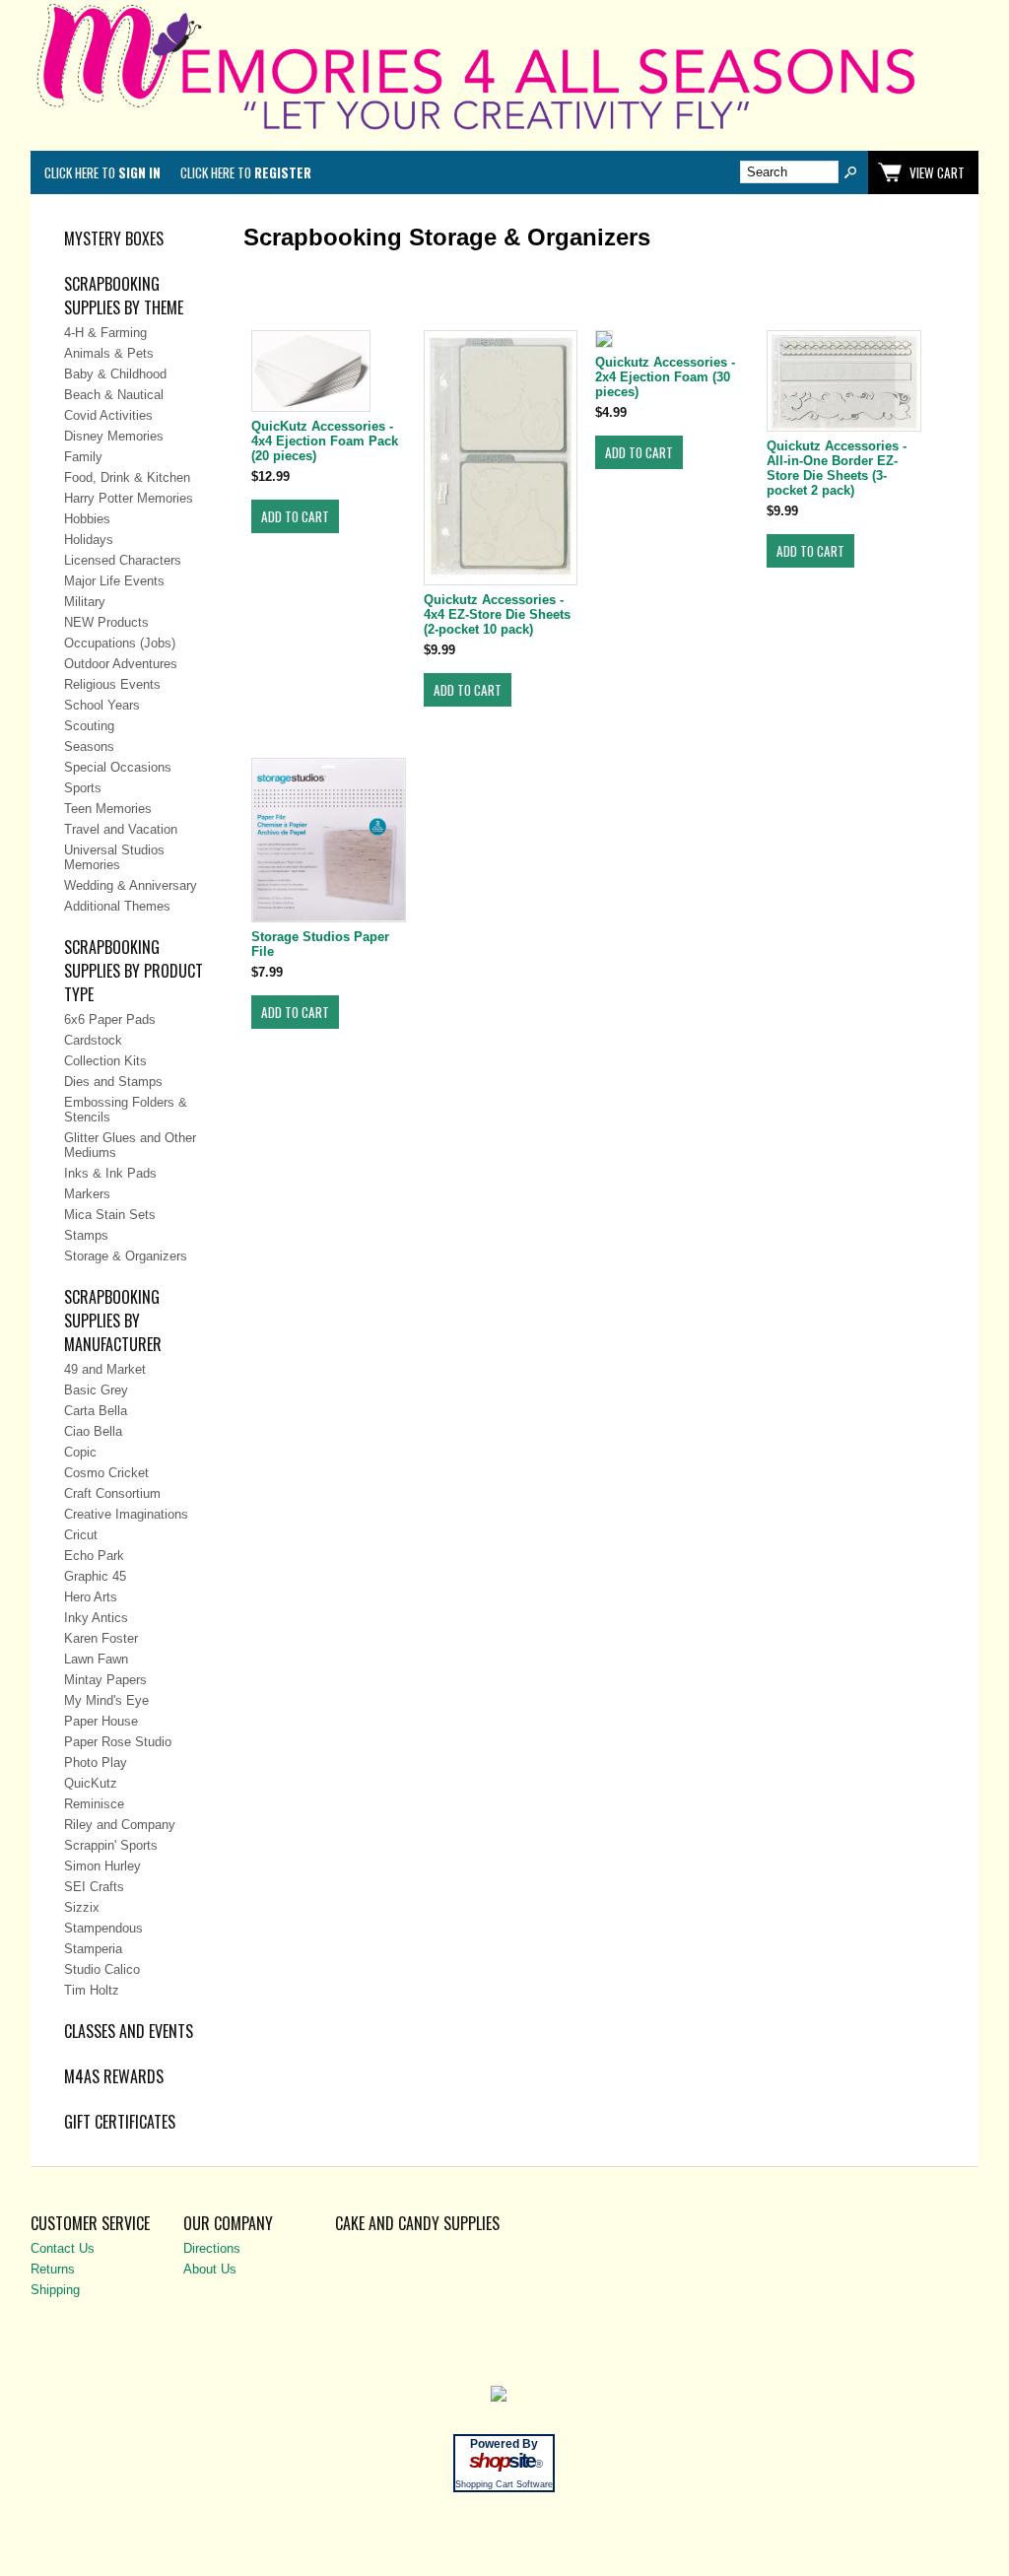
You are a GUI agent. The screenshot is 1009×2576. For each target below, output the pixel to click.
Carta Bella (96, 1411)
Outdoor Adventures (121, 664)
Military (85, 602)
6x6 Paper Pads (110, 1019)
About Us (210, 2269)
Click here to (102, 172)
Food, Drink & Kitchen (127, 477)
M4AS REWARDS (114, 2076)
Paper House (101, 1721)
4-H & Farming (105, 333)
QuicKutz (91, 1783)
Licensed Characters (123, 560)
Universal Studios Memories (114, 857)
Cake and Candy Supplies (417, 2223)
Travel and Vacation (121, 829)
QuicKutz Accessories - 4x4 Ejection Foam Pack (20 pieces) (325, 441)
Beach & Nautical (114, 395)
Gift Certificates (120, 2122)
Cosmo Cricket (106, 1473)
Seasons (89, 746)
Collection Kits (105, 1061)
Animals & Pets (109, 353)
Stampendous (103, 1928)
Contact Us (63, 2248)
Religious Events (112, 684)
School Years (102, 705)
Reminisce (94, 1804)
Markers (87, 1194)
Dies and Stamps (113, 1082)
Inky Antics (96, 1618)
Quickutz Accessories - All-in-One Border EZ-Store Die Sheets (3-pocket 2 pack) (837, 468)
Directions (212, 2248)
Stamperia (93, 1949)
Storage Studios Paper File (320, 944)
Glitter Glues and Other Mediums (130, 1145)
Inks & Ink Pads (110, 1173)
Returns (53, 2269)
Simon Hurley (102, 1866)
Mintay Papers (105, 1680)
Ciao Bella (93, 1431)
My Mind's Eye (106, 1700)
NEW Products (106, 622)
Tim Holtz (92, 1990)
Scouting (89, 726)
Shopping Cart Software (504, 2484)
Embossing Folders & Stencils (126, 1110)
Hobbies (87, 519)
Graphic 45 (95, 1576)
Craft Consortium (112, 1493)
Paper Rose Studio (118, 1742)
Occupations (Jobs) (120, 643)
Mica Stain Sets (110, 1215)
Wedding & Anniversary (131, 885)
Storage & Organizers (126, 1256)
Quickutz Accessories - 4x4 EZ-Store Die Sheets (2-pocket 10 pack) (497, 614)
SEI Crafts (94, 1887)
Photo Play (96, 1763)
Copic (80, 1452)
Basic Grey (96, 1390)
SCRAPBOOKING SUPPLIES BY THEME (124, 296)
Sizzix (82, 1907)
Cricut (81, 1535)
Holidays (89, 540)
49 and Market (105, 1369)
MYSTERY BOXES (114, 238)
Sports (83, 788)
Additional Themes (117, 906)
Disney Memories (114, 436)
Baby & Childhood (115, 374)
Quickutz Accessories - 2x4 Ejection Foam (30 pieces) (665, 377)
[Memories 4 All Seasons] (505, 134)
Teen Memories (108, 809)
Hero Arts (91, 1597)
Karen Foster (101, 1638)
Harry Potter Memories (129, 498)
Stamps (86, 1235)
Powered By (504, 2444)
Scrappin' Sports (111, 1845)
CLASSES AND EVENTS (129, 2031)
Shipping (55, 2290)
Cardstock (93, 1040)
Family (83, 457)
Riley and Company (120, 1825)
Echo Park (94, 1556)
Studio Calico (102, 1969)
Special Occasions (118, 767)
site (504, 2461)
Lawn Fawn (96, 1659)
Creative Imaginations (126, 1514)
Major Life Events (114, 581)
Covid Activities (108, 415)
